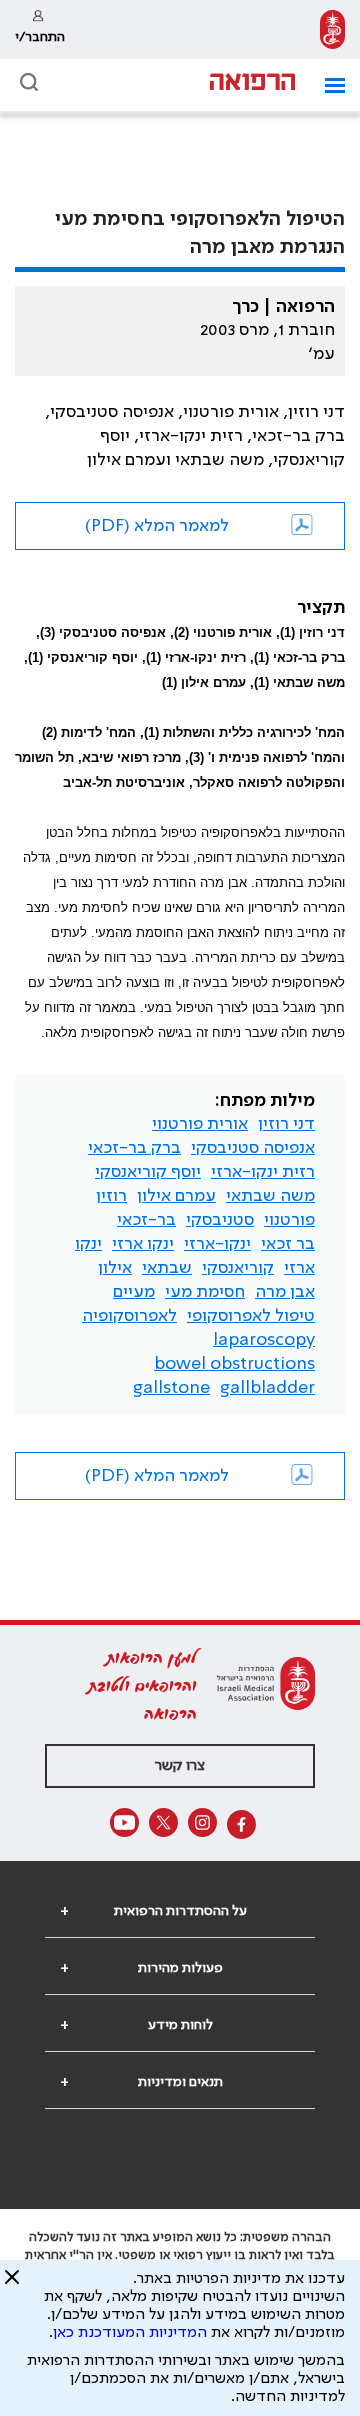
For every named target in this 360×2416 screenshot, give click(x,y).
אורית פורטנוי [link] (200, 1124)
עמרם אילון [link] (176, 1196)
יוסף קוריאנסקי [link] (148, 1172)
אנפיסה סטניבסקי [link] (253, 1148)
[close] (12, 2285)
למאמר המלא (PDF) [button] (157, 526)
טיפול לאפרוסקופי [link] (251, 1316)
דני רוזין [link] (286, 1124)
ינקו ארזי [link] (143, 1244)
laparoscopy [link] (264, 1340)
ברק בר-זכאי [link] (134, 1148)
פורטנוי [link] (289, 1220)
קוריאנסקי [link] (238, 1268)
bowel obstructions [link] (234, 1364)
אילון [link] (115, 1268)
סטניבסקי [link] (220, 1220)
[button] (327, 85)
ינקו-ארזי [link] (217, 1244)
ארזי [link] (299, 1268)
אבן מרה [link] (285, 1292)
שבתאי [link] (167, 1268)
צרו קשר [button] (180, 1766)
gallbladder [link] (267, 1388)
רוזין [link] (111, 1196)
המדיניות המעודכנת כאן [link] (130, 2333)
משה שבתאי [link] (270, 1196)
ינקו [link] (88, 1244)
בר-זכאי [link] (146, 1220)
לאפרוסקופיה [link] (129, 1316)
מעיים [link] (134, 1292)
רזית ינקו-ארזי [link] (263, 1172)
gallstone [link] (171, 1388)
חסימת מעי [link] (205, 1292)
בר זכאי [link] (288, 1244)
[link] (332, 29)
